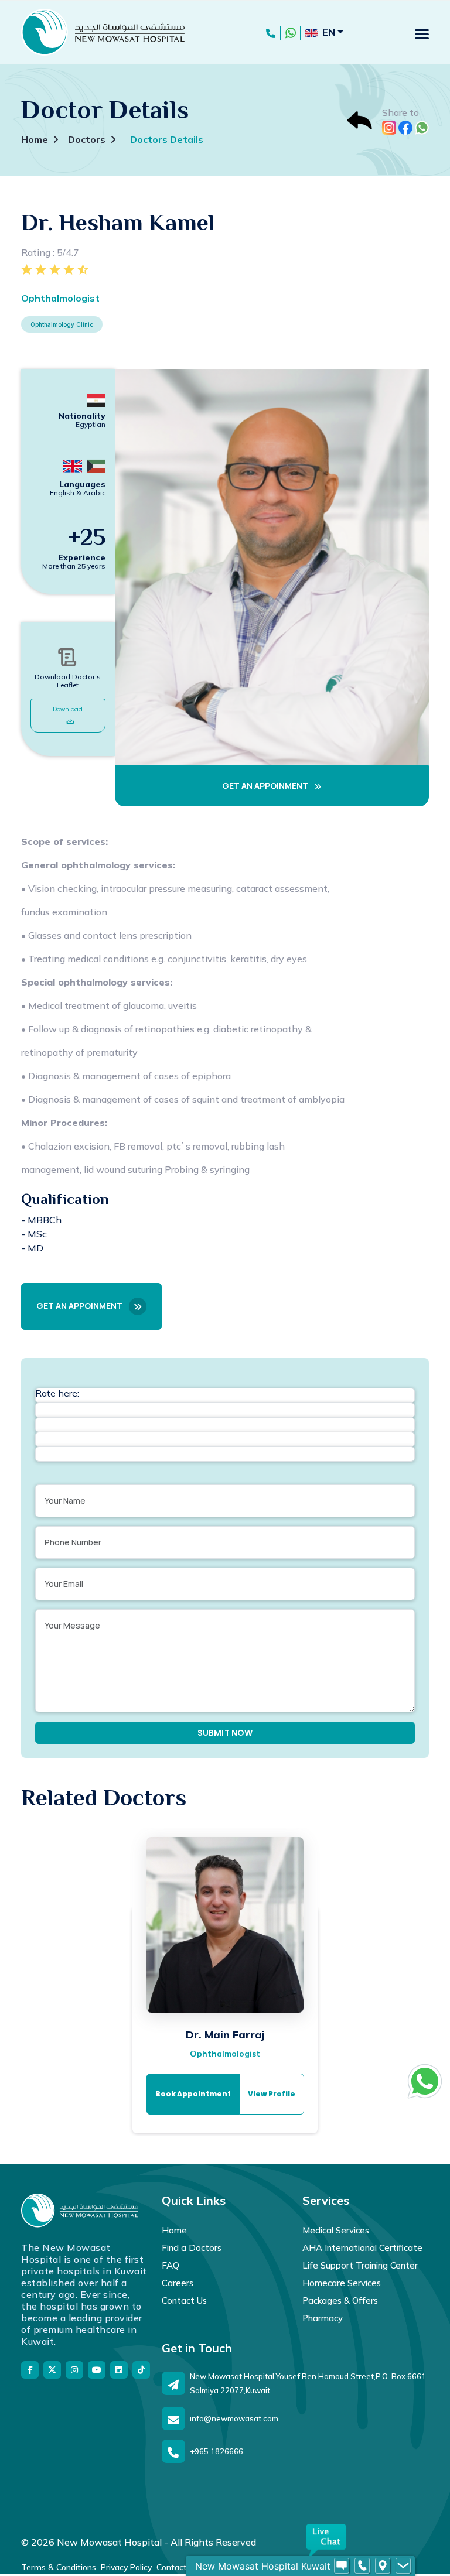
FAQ (171, 2265)
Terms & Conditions (59, 2567)
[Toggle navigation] (422, 34)
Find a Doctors (192, 2248)
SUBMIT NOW (225, 1733)
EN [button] (329, 32)
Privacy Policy (126, 2567)
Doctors (87, 139)
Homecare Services (342, 2283)
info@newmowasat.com (234, 2418)
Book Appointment (193, 2094)
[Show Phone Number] (362, 2566)
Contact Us (184, 2300)
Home (35, 139)
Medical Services (336, 2230)
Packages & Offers (340, 2300)
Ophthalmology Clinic (62, 324)
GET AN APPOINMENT (266, 786)
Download (68, 709)
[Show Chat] (342, 2566)
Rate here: (57, 1393)
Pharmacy (323, 2318)
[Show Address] (383, 2566)
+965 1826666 (217, 2451)
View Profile (272, 2094)
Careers (178, 2283)
